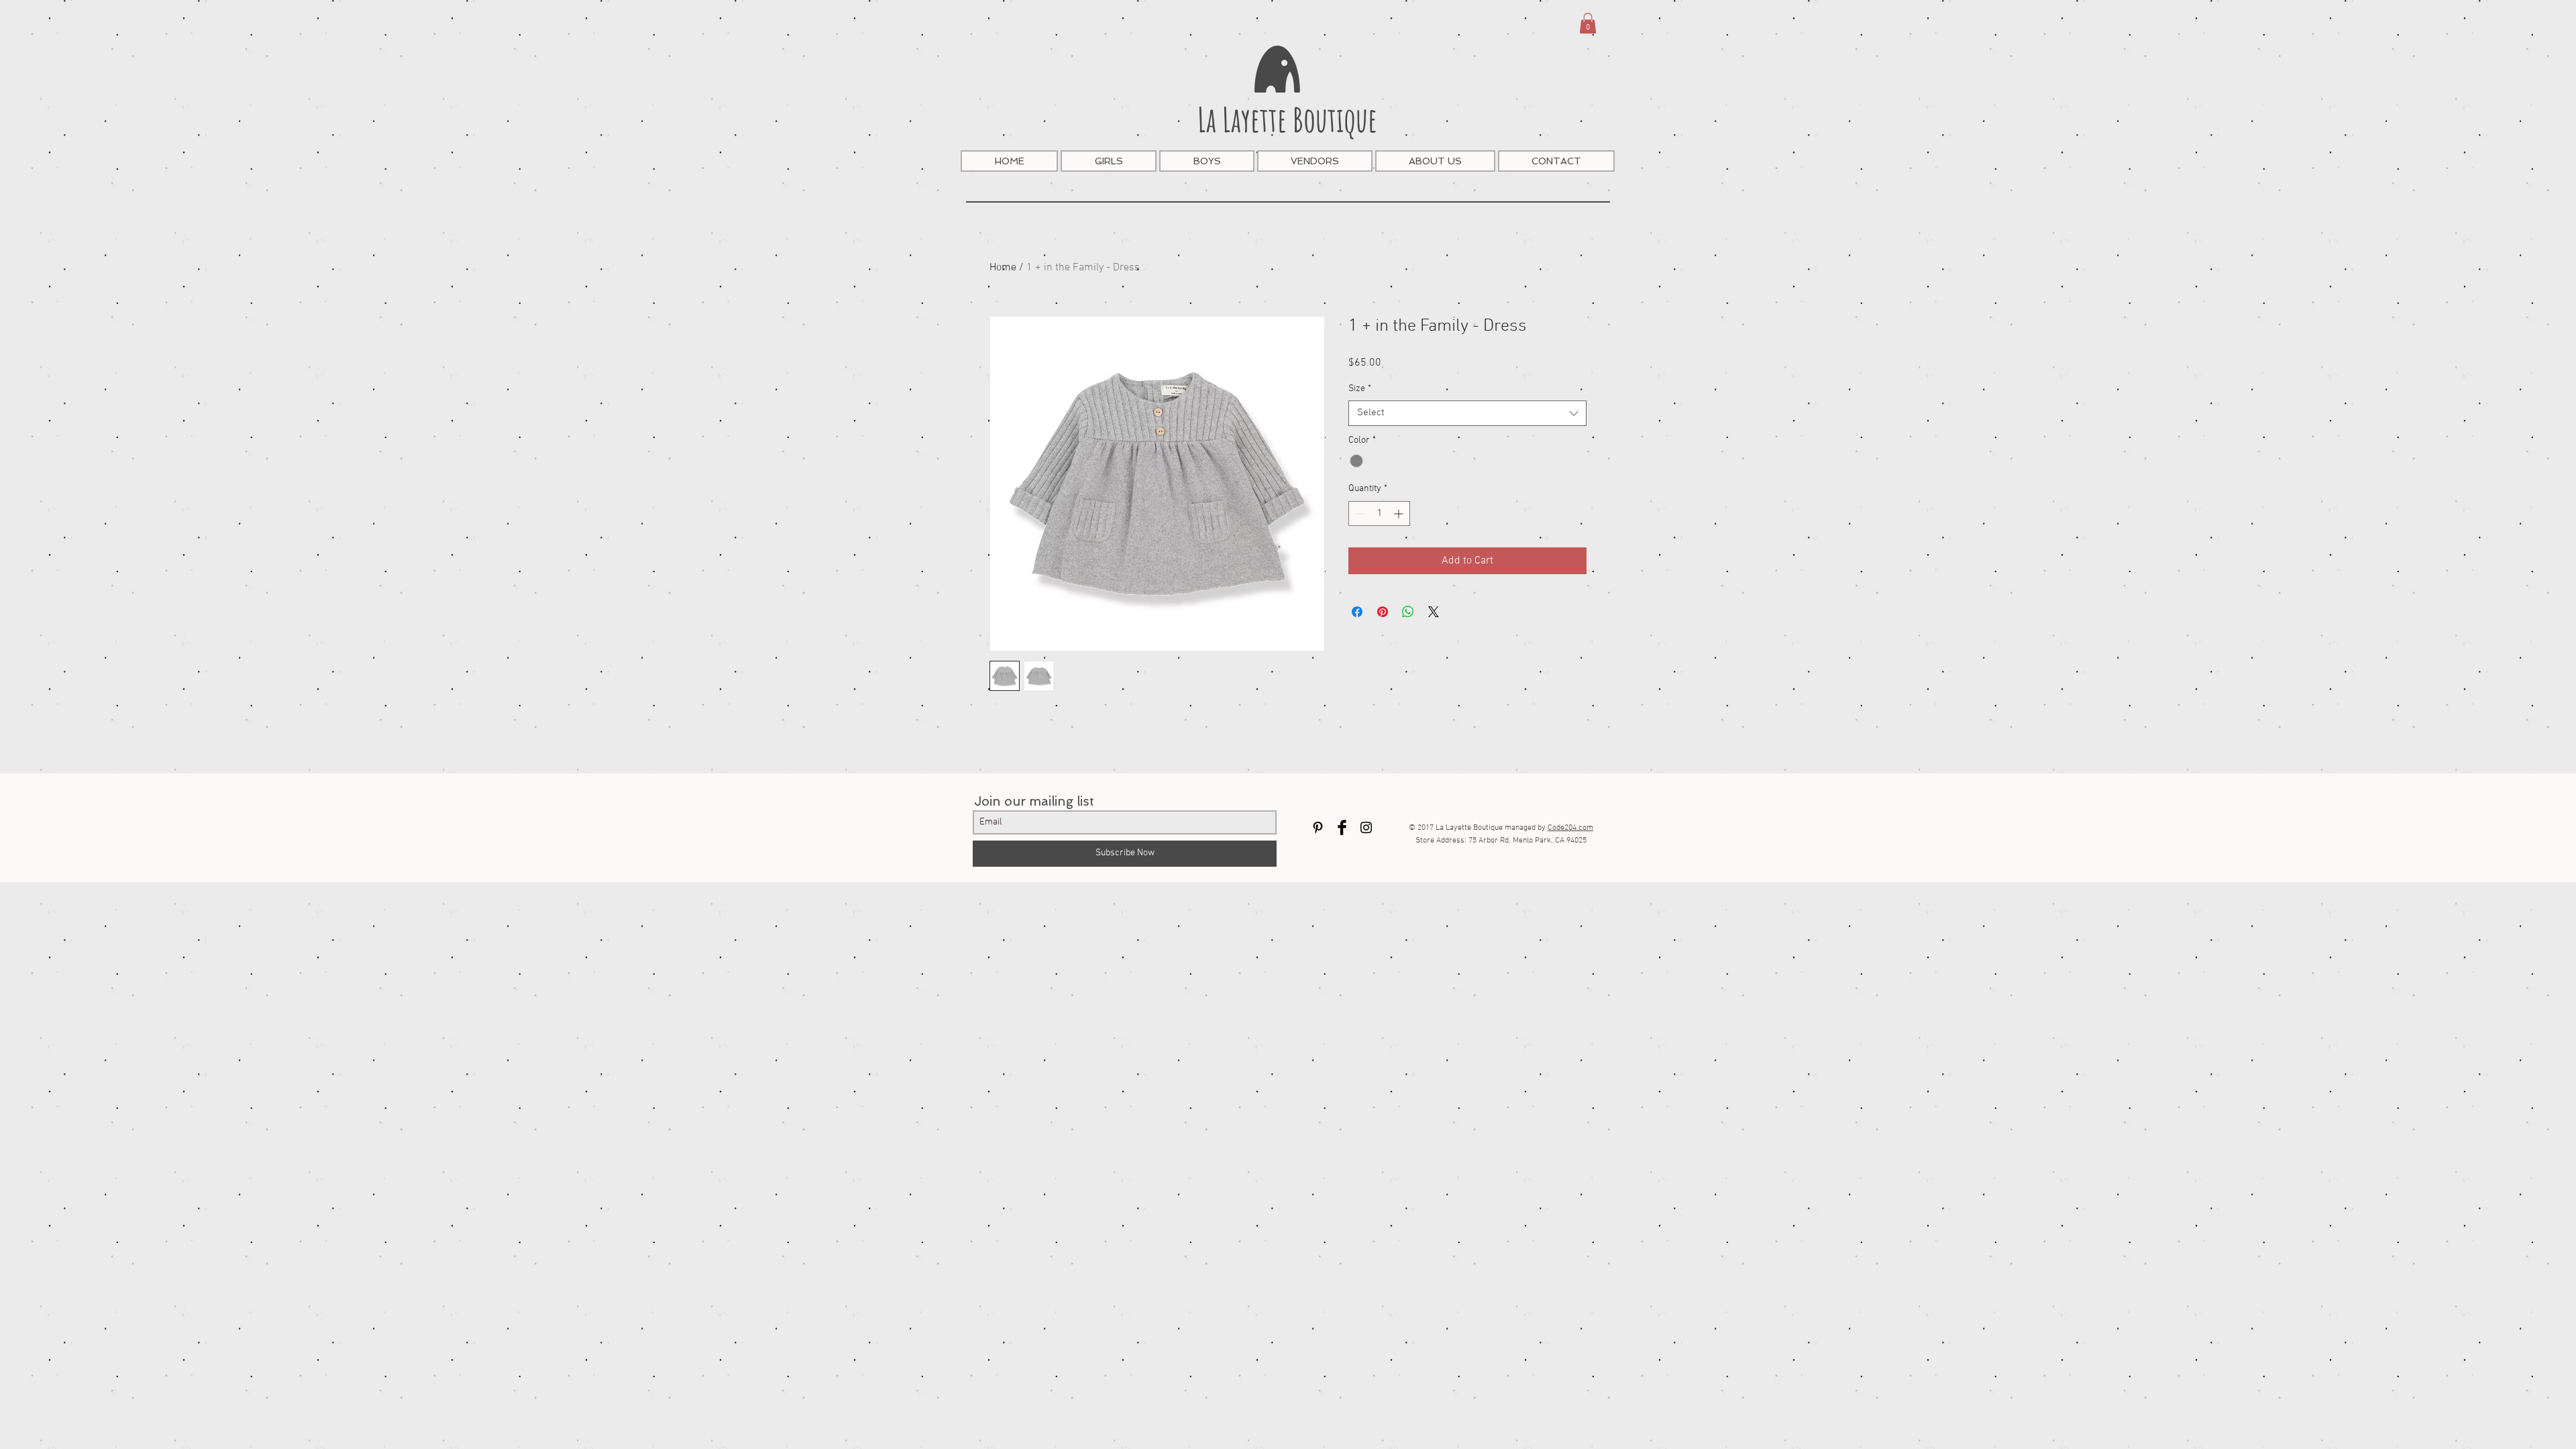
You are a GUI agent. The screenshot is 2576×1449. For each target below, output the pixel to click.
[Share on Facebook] (1357, 612)
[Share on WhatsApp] (1408, 612)
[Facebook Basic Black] (1342, 827)
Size (1360, 389)
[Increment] (1400, 514)
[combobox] (1467, 413)
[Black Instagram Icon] (1366, 827)
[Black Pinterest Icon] (1318, 827)
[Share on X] (1434, 612)
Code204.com (1570, 828)
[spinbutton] (1379, 514)
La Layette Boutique (1287, 119)
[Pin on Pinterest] (1383, 612)
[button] (1588, 23)
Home (1003, 268)
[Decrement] (1359, 514)
